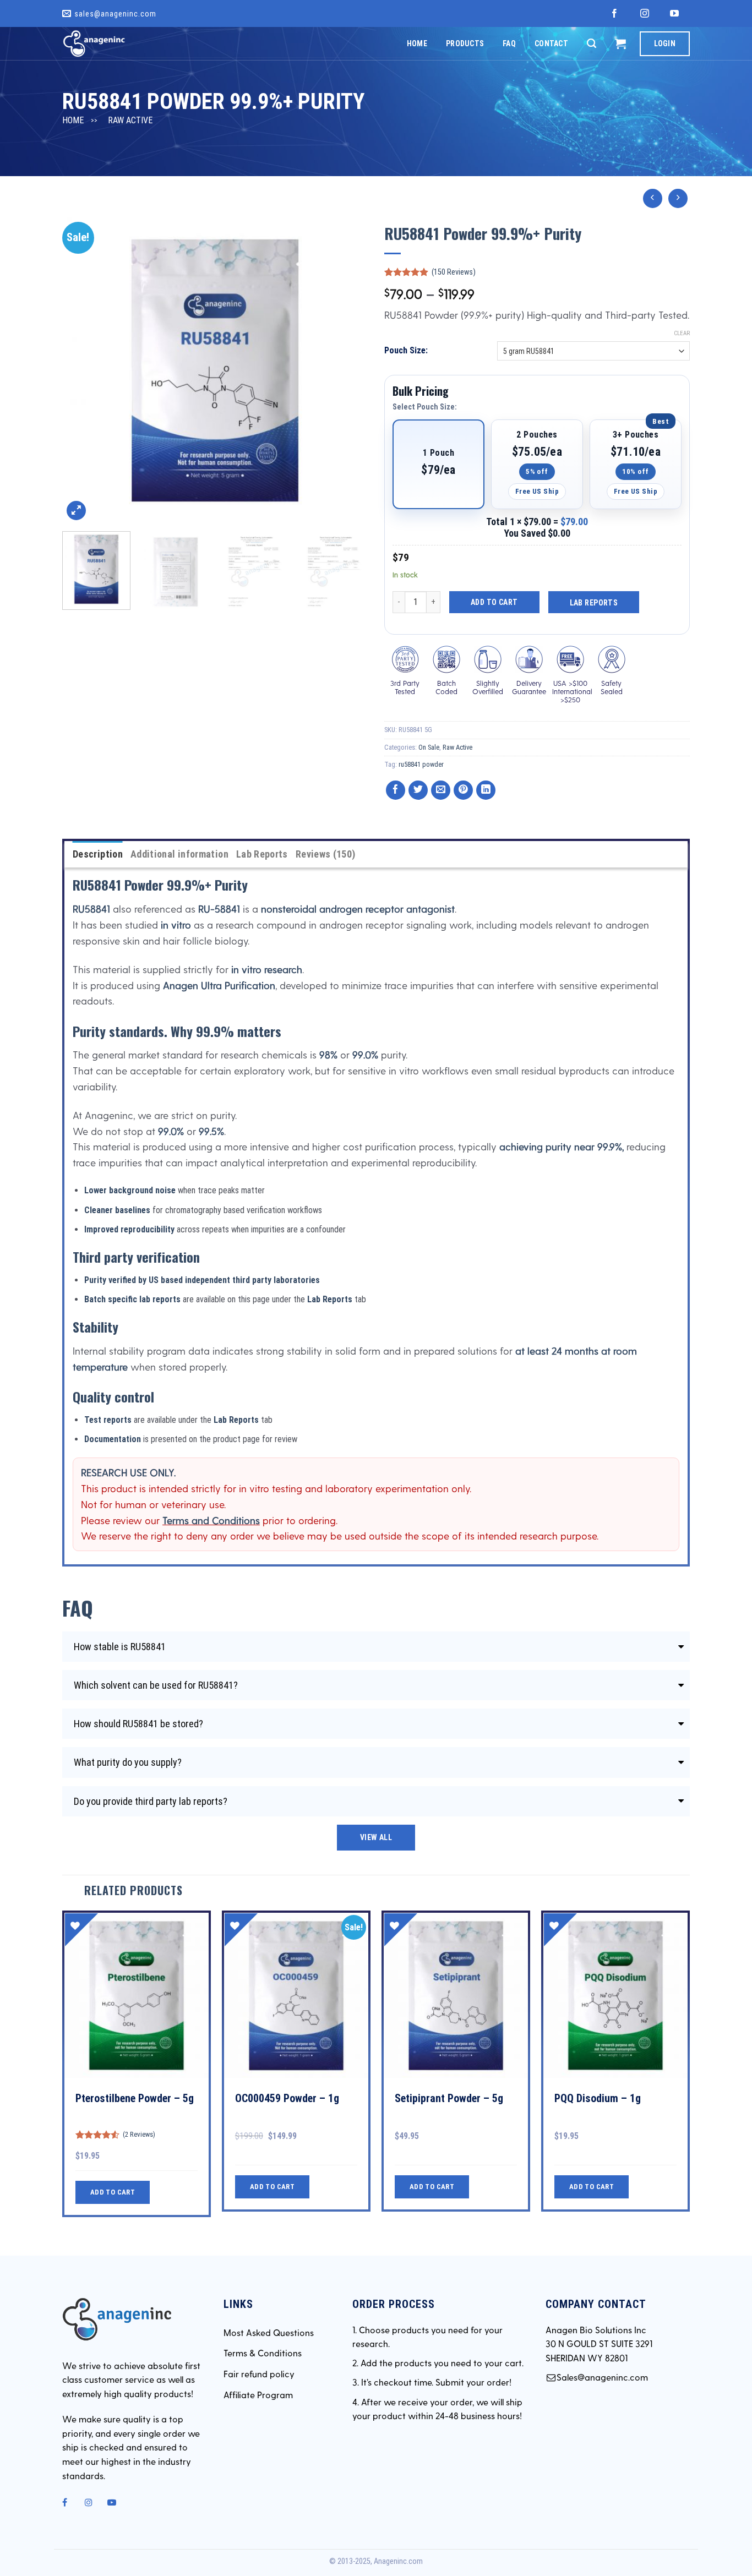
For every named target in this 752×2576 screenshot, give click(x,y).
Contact (551, 43)
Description (98, 854)
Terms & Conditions (263, 2353)
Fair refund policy (259, 2374)
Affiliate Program (258, 2395)
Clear (682, 333)
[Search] (592, 43)
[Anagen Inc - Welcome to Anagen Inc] (117, 43)
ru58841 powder (421, 764)
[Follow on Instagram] (645, 14)
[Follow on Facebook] (615, 14)
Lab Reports (594, 603)
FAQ (509, 43)
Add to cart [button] (113, 2192)
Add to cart (494, 602)
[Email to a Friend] (441, 790)
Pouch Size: (406, 350)
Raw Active (130, 120)
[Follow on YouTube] (675, 14)
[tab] (98, 855)
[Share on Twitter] (418, 790)
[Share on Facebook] (396, 790)
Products (465, 43)
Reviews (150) (326, 854)
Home (417, 43)
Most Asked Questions (269, 2332)
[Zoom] (76, 511)
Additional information (179, 854)
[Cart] (620, 43)
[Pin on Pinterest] (463, 790)
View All (376, 1837)
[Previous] (82, 370)
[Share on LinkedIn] (486, 790)
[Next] (348, 370)
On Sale (429, 747)
